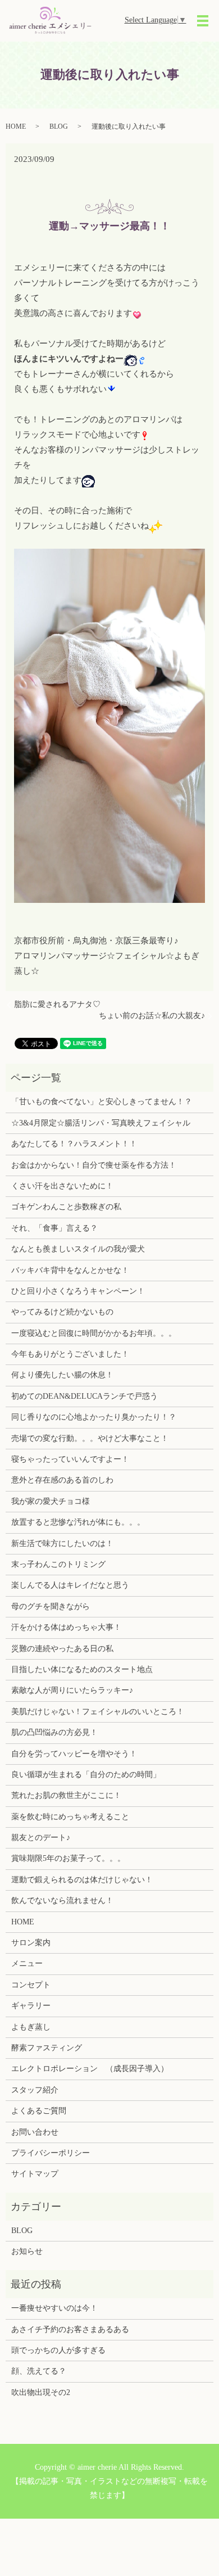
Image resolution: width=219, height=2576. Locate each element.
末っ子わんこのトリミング (58, 1564)
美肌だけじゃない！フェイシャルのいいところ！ (98, 1712)
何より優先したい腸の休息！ (62, 1375)
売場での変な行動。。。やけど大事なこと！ (90, 1438)
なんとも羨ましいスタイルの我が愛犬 (78, 1249)
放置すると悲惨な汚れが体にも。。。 (78, 1522)
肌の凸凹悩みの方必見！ (54, 1732)
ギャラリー (31, 2006)
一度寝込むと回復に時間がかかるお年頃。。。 (94, 1333)
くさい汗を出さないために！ (62, 1186)
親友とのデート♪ (41, 1838)
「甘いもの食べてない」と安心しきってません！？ (102, 1102)
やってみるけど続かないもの (62, 1312)
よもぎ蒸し (31, 2027)
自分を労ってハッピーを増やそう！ (74, 1754)
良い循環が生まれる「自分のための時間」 (86, 1775)
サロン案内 (31, 1943)
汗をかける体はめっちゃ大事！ (66, 1627)
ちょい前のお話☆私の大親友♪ (152, 1016)
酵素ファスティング (47, 2048)
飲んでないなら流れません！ (62, 1901)
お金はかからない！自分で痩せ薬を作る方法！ (94, 1165)
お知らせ (27, 2251)
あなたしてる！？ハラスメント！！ (74, 1144)
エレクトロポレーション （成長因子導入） (90, 2069)
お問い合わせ (35, 2132)
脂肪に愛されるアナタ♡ (57, 1004)
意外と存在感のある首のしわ (62, 1480)
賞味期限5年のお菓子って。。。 (68, 1858)
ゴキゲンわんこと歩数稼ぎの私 (66, 1207)
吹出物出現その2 (41, 2392)
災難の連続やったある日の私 (62, 1649)
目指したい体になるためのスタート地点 (82, 1669)
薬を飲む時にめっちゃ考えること (70, 1817)
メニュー (27, 1963)
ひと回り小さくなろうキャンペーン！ (78, 1291)
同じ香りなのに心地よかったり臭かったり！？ (94, 1417)
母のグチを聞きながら (51, 1606)
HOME (16, 126)
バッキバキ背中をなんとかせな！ (70, 1270)
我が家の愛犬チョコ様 (51, 1501)
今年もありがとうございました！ (70, 1354)
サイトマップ (35, 2174)
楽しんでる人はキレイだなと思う (70, 1585)
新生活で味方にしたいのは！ (62, 1544)
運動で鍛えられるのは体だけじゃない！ (82, 1880)
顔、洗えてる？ (39, 2371)
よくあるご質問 (39, 2111)
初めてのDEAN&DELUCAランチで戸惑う (85, 1396)
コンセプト (31, 1985)
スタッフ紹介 (35, 2090)
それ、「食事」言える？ (54, 1228)
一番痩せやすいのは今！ (54, 2308)
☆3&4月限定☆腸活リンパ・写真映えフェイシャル (101, 1123)
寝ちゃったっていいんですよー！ (70, 1459)
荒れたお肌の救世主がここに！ (66, 1795)
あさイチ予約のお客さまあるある (70, 2329)
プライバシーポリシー (51, 2153)
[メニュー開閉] (203, 21)
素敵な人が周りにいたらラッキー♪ (72, 1690)
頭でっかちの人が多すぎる (58, 2350)
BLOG (59, 126)
